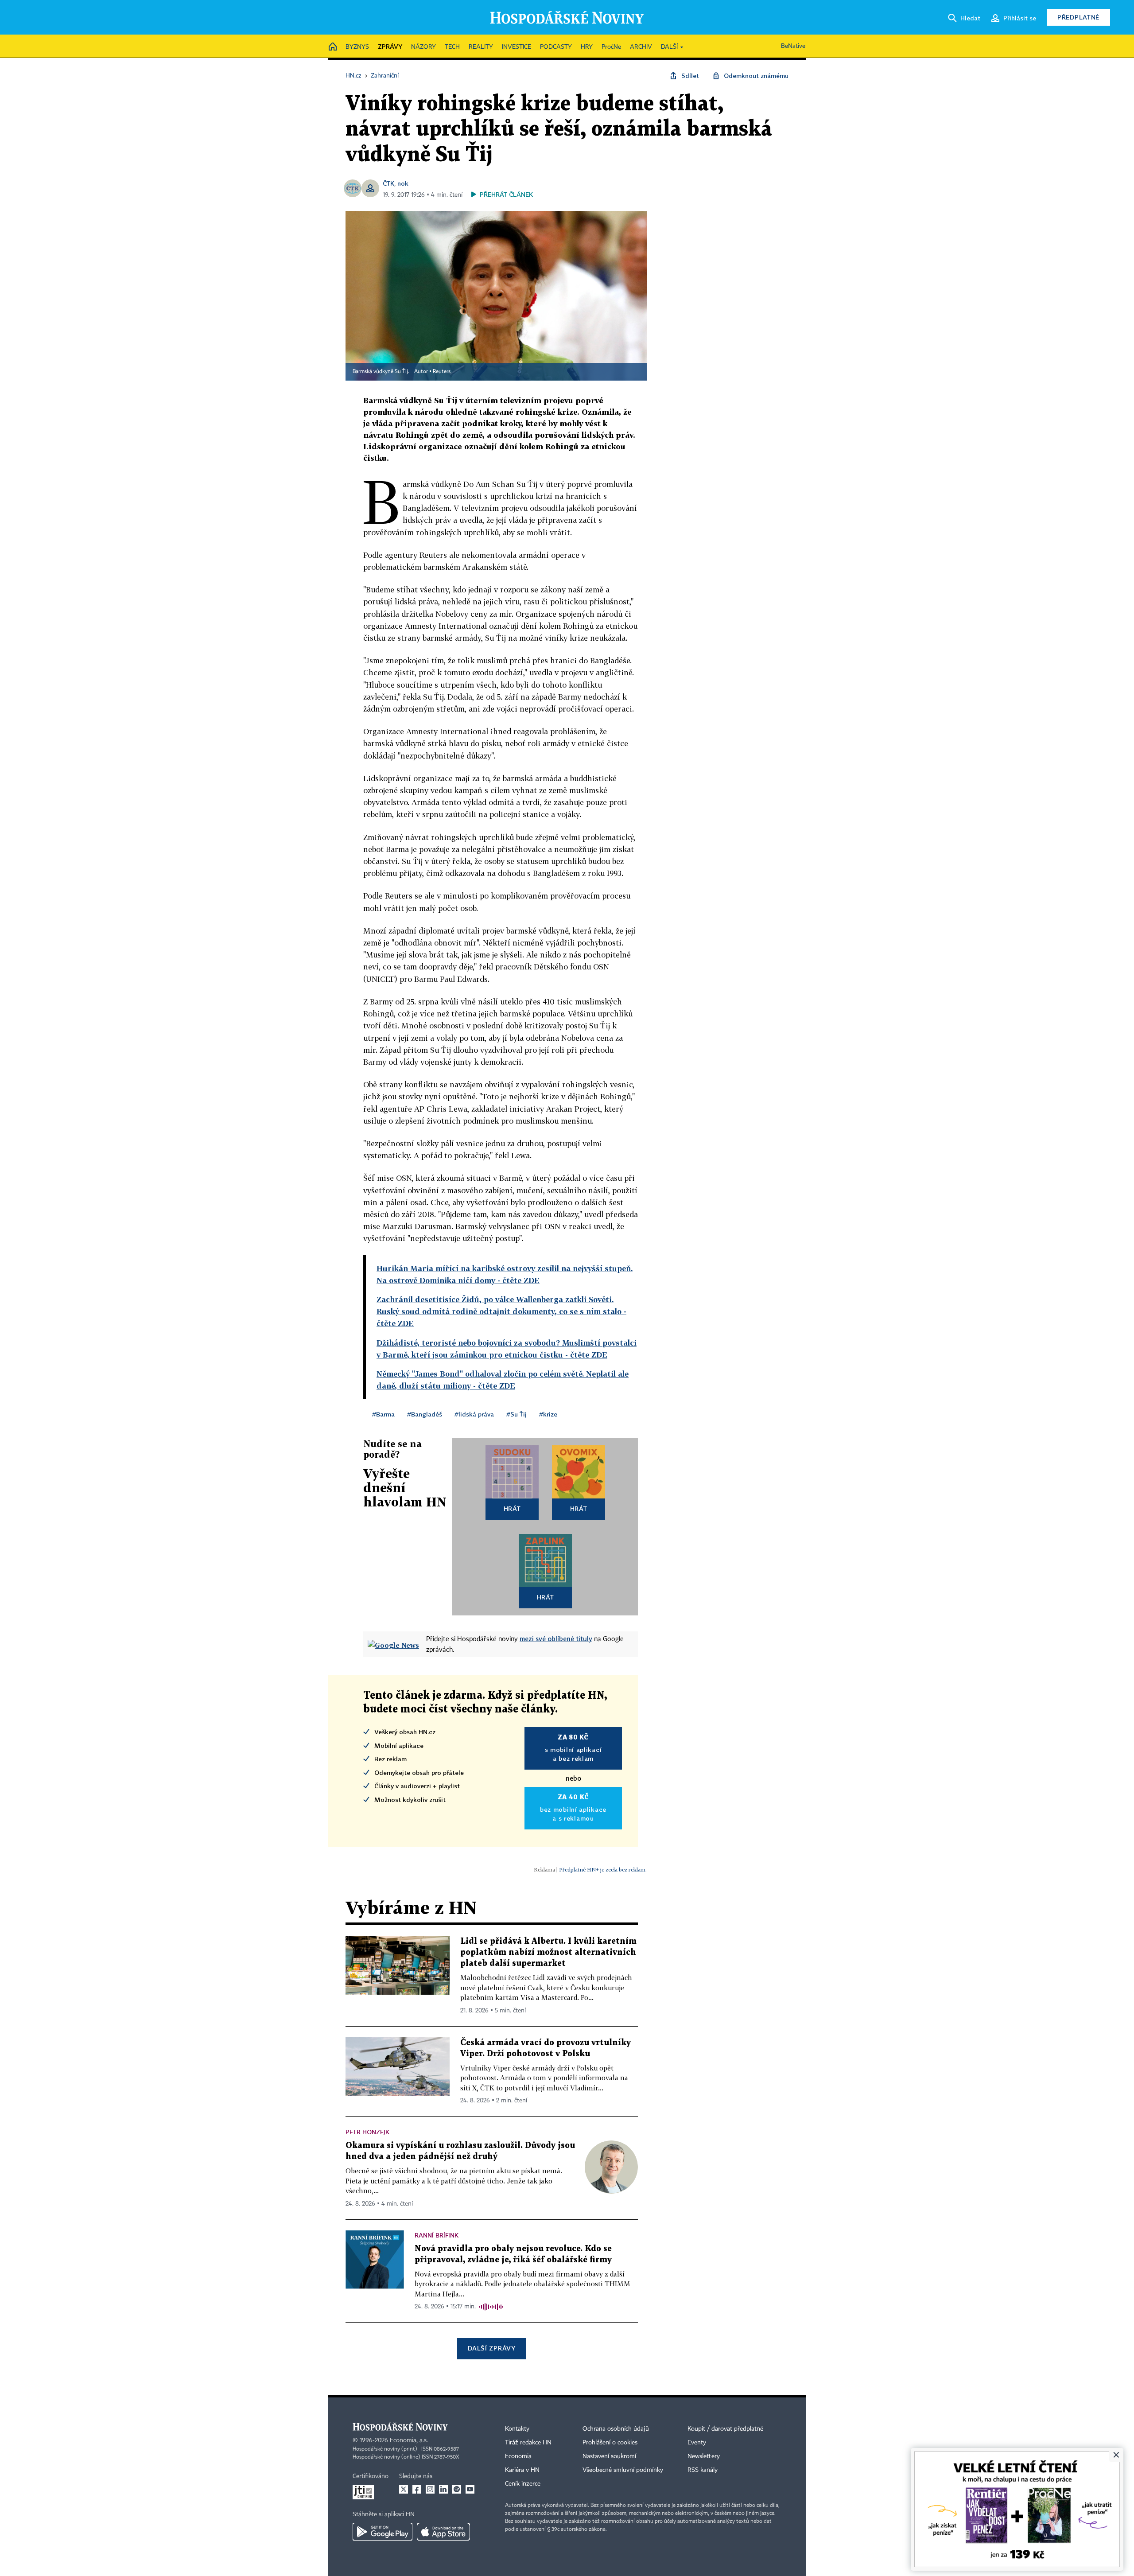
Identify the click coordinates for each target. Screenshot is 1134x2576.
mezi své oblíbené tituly (556, 1638)
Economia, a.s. (409, 2440)
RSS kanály (703, 2470)
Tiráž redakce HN (528, 2443)
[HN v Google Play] (383, 2532)
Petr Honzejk (367, 2132)
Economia (518, 2456)
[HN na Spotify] (457, 2489)
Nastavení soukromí (609, 2456)
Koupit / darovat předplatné (725, 2429)
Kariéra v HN (522, 2470)
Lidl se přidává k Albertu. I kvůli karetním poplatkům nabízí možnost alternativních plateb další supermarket (548, 1952)
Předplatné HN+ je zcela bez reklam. (603, 1870)
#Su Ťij (517, 1414)
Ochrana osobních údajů (616, 2429)
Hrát (512, 1508)
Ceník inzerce (523, 2484)
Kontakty (517, 2429)
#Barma (383, 1414)
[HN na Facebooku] (417, 2489)
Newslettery (704, 2456)
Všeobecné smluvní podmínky (623, 2470)
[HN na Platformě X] (404, 2489)
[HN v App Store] (443, 2532)
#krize (548, 1414)
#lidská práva (474, 1414)
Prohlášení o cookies (610, 2443)
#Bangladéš (425, 1414)
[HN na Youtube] (470, 2489)
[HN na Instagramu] (430, 2489)
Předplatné (1078, 17)
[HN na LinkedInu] (443, 2489)
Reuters (442, 372)
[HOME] (333, 47)
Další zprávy (491, 2348)
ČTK (388, 183)
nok (403, 183)
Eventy (697, 2443)
